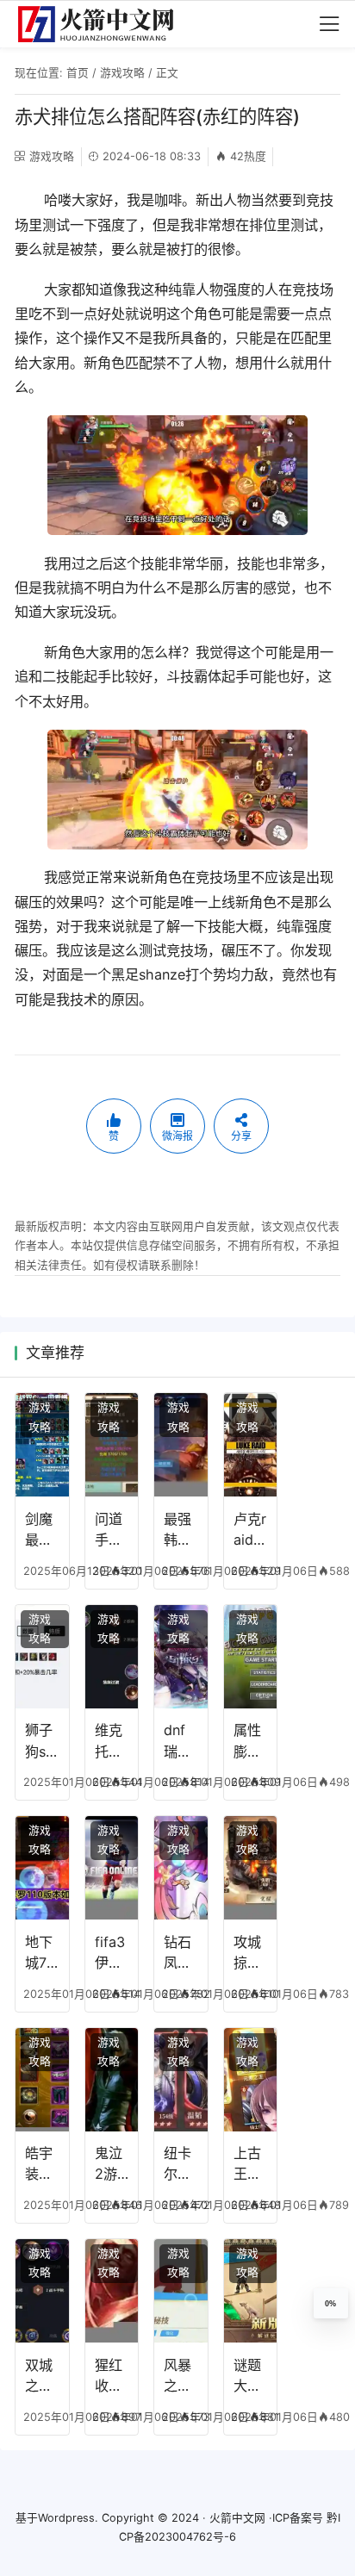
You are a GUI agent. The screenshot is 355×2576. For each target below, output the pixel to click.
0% (330, 2304)
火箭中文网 (237, 2518)
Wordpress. (68, 2518)
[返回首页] (103, 24)
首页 (78, 73)
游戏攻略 (122, 73)
